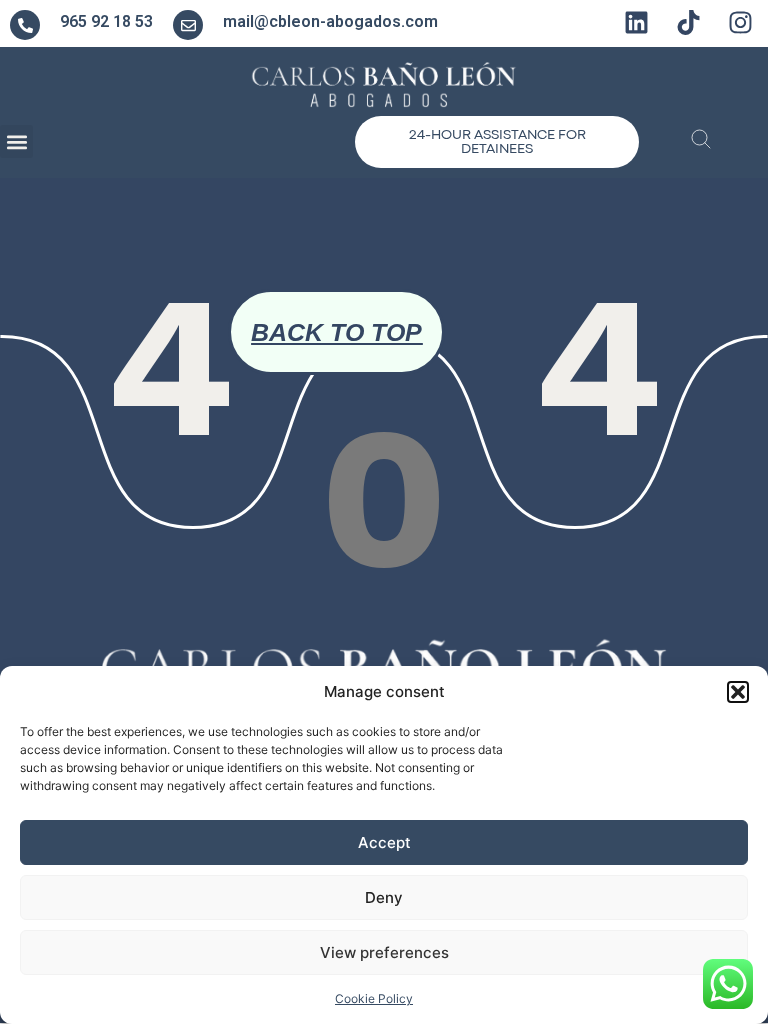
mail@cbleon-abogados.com (330, 21)
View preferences (384, 952)
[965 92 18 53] (25, 25)
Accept (384, 842)
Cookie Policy (374, 998)
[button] (738, 692)
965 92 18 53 (106, 21)
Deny (384, 897)
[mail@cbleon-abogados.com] (188, 25)
